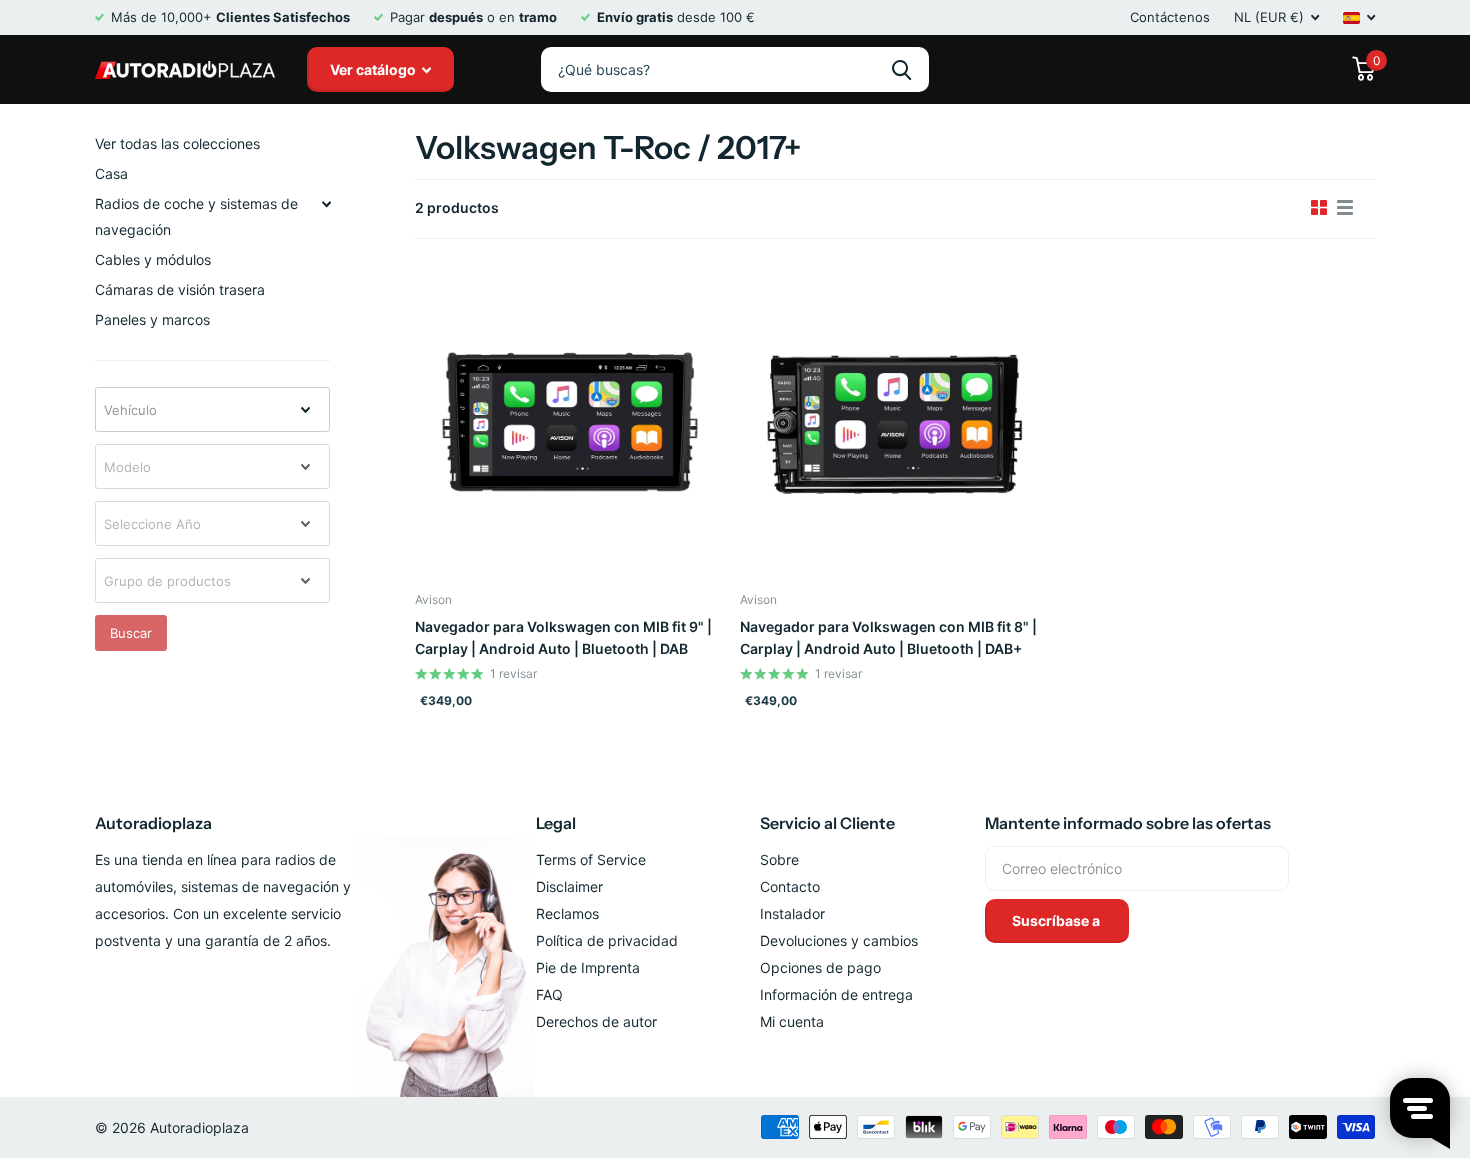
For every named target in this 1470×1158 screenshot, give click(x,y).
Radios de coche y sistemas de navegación (196, 216)
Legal (556, 823)
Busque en (901, 69)
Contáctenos (1170, 17)
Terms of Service (591, 859)
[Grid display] (1319, 208)
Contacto (790, 886)
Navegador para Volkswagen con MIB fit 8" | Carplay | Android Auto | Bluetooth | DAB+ (888, 637)
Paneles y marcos (152, 319)
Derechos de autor (596, 1021)
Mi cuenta (792, 1021)
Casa (111, 173)
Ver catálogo (374, 69)
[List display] (1345, 208)
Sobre (779, 859)
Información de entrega (836, 994)
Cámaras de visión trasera (180, 289)
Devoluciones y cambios (839, 940)
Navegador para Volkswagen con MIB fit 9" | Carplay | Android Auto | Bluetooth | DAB (563, 637)
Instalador (792, 913)
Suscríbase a (1057, 920)
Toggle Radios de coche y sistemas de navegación (326, 204)
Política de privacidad (607, 940)
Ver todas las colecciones (177, 143)
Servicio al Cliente (827, 823)
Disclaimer (569, 886)
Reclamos (567, 913)
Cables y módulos (153, 259)
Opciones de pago (820, 967)
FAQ (549, 994)
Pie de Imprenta (588, 967)
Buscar (131, 633)
